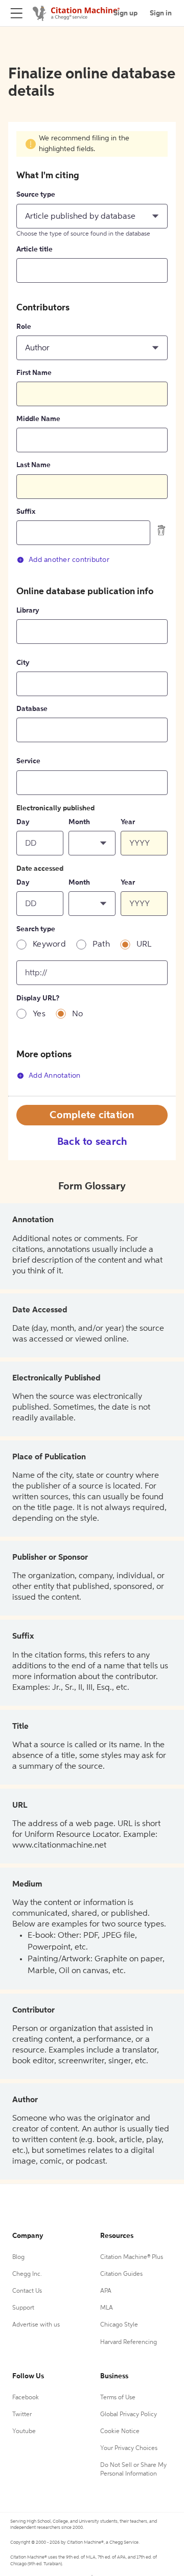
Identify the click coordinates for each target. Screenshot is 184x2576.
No (78, 1014)
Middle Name (38, 419)
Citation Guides (121, 2274)
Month (79, 822)
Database (32, 709)
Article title (34, 249)
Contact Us (27, 2291)
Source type (36, 195)
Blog (18, 2257)
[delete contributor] (162, 530)
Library (28, 611)
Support (23, 2308)
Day (23, 822)
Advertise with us (36, 2325)
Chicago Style (119, 2325)
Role (24, 327)
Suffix (26, 512)
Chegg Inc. (27, 2274)
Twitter (22, 2415)
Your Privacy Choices (129, 2448)
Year (128, 822)
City (23, 663)
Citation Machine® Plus (132, 2257)
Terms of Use (118, 2398)
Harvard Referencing (129, 2342)
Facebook (26, 2398)
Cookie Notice (120, 2432)
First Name (34, 373)
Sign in (161, 13)
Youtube (24, 2432)
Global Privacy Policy (129, 2415)
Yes (39, 1014)
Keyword (49, 945)
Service (28, 761)
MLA (107, 2308)
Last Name (33, 465)
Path (101, 945)
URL (144, 945)
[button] (92, 216)
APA (106, 2291)
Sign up (125, 13)
